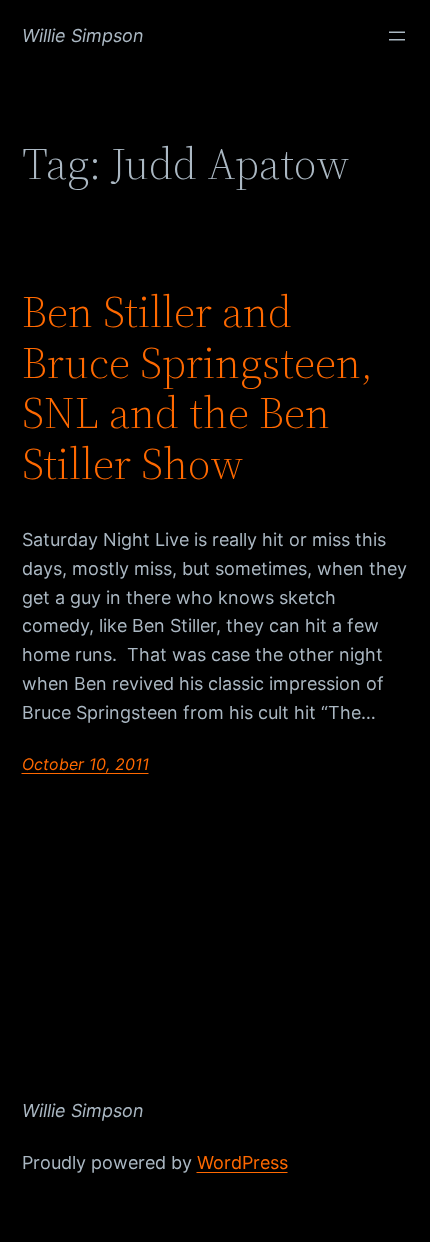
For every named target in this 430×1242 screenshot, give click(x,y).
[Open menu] (397, 36)
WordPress (242, 1162)
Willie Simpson (83, 35)
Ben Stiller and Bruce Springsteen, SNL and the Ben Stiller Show (197, 388)
